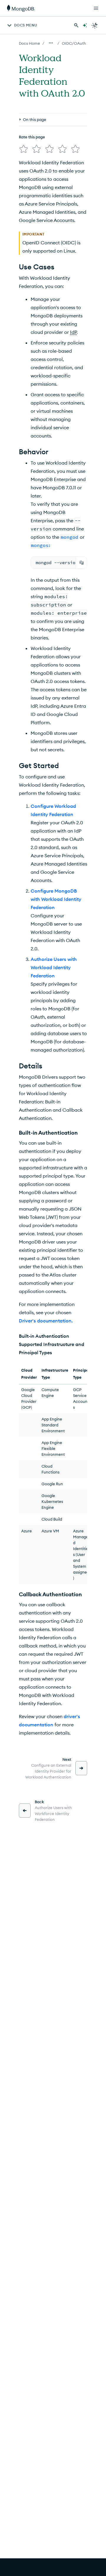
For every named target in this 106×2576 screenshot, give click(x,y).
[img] (24, 149)
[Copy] (82, 563)
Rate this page (32, 137)
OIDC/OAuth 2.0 (77, 43)
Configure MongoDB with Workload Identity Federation (56, 899)
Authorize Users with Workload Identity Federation (54, 967)
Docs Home (29, 43)
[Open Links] (96, 8)
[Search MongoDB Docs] (76, 25)
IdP (73, 332)
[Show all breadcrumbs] (51, 43)
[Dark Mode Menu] (95, 25)
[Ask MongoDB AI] (85, 25)
